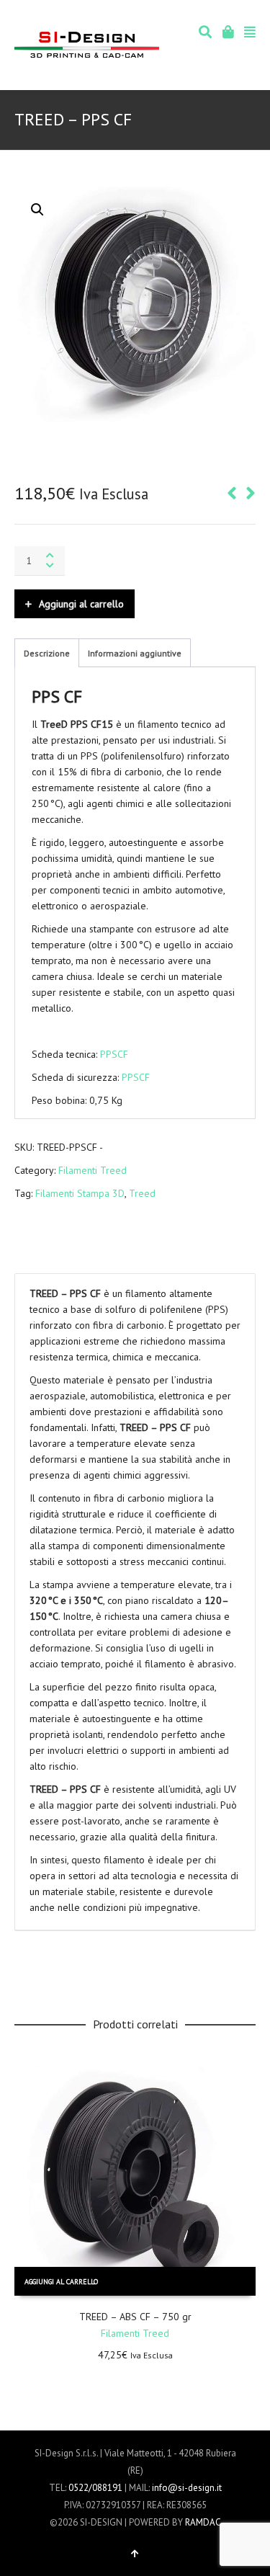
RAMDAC (203, 2522)
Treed (142, 1193)
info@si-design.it (187, 2488)
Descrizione (47, 653)
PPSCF (114, 1054)
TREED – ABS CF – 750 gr (135, 2317)
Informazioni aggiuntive (135, 653)
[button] (37, 210)
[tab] (47, 654)
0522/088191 (95, 2488)
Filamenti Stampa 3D (80, 1193)
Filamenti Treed (93, 1170)
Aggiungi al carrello (81, 604)
